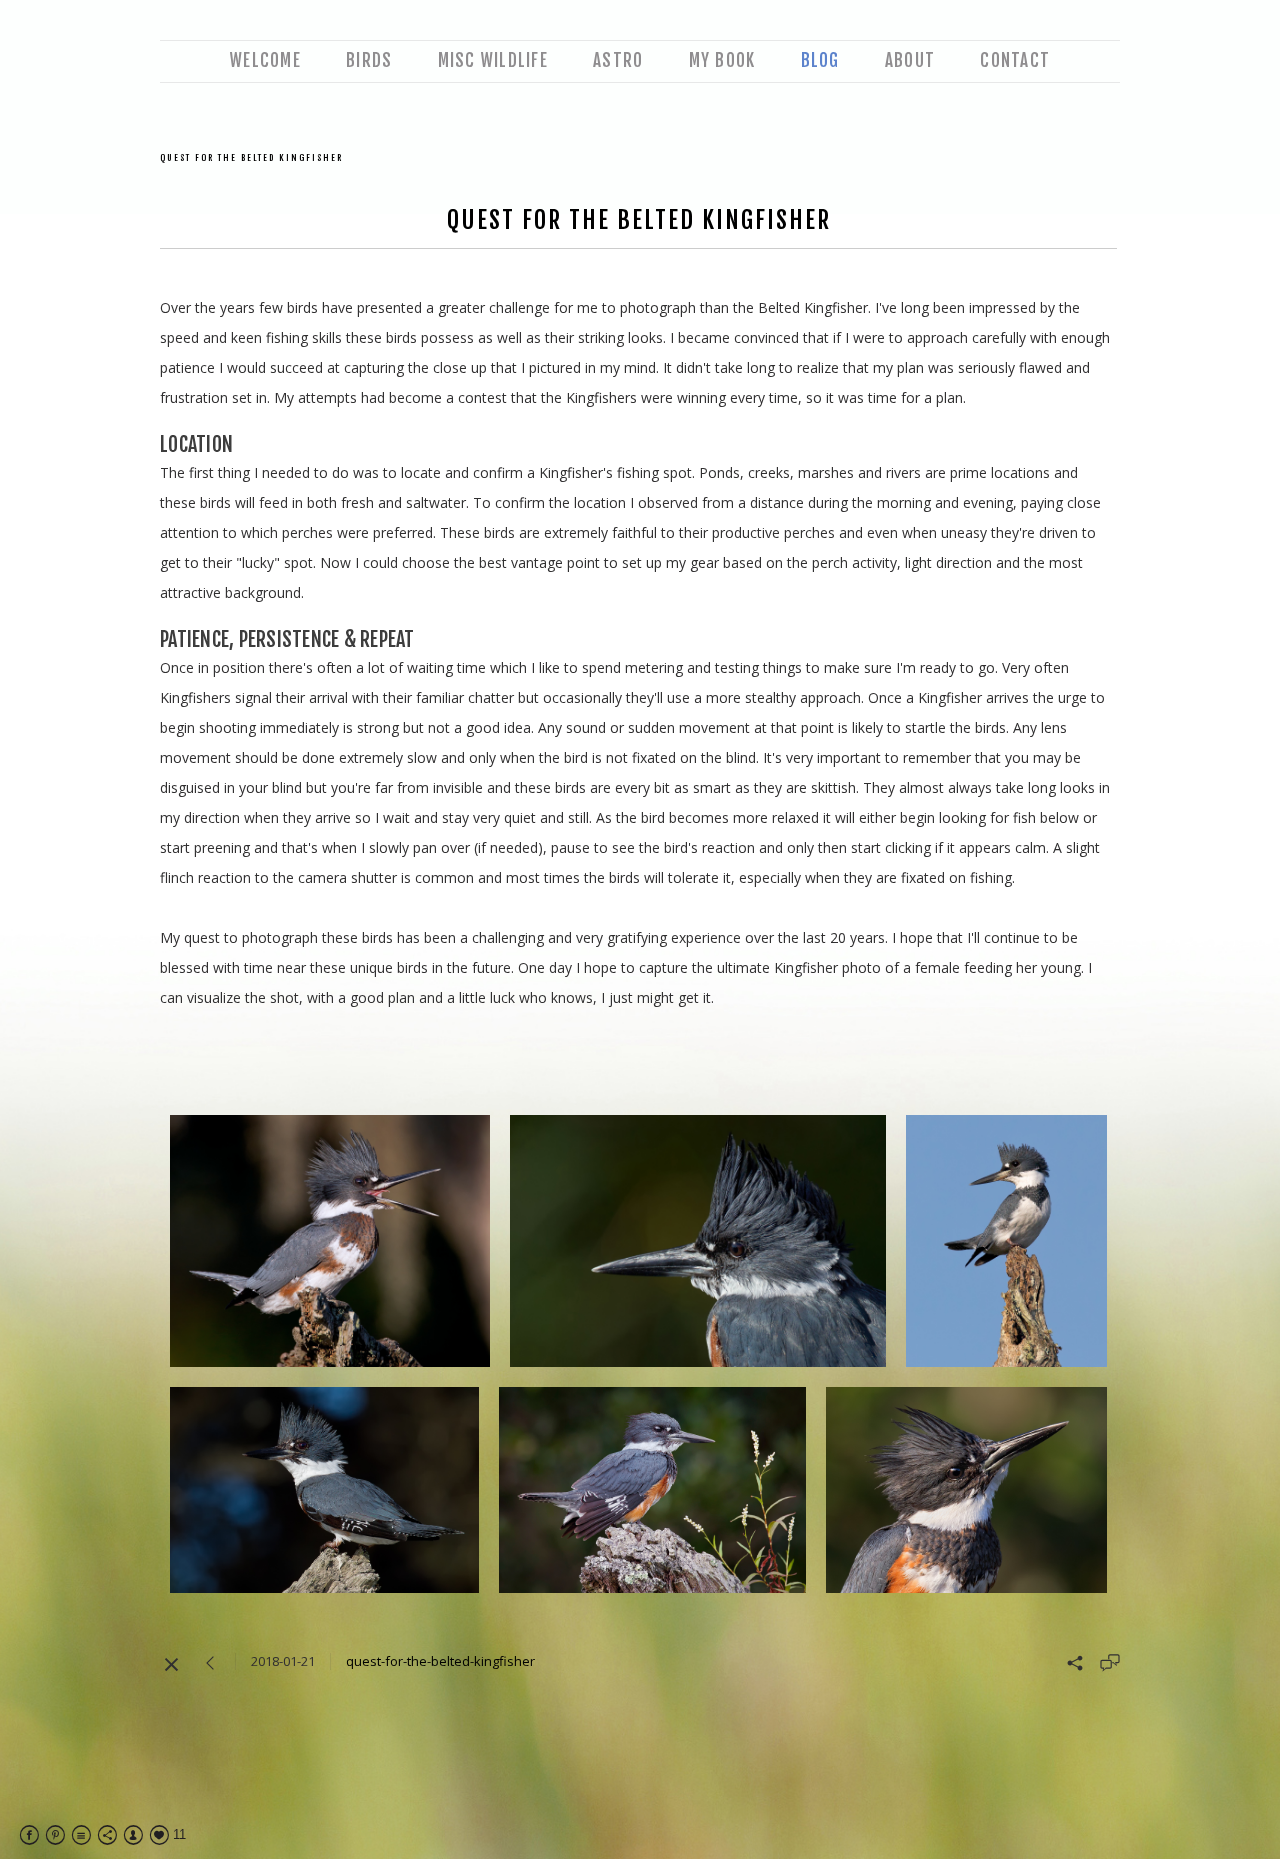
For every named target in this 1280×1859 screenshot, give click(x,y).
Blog (820, 60)
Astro (618, 60)
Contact (1015, 60)
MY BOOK (722, 60)
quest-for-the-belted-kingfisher (440, 1661)
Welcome (265, 60)
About (910, 60)
